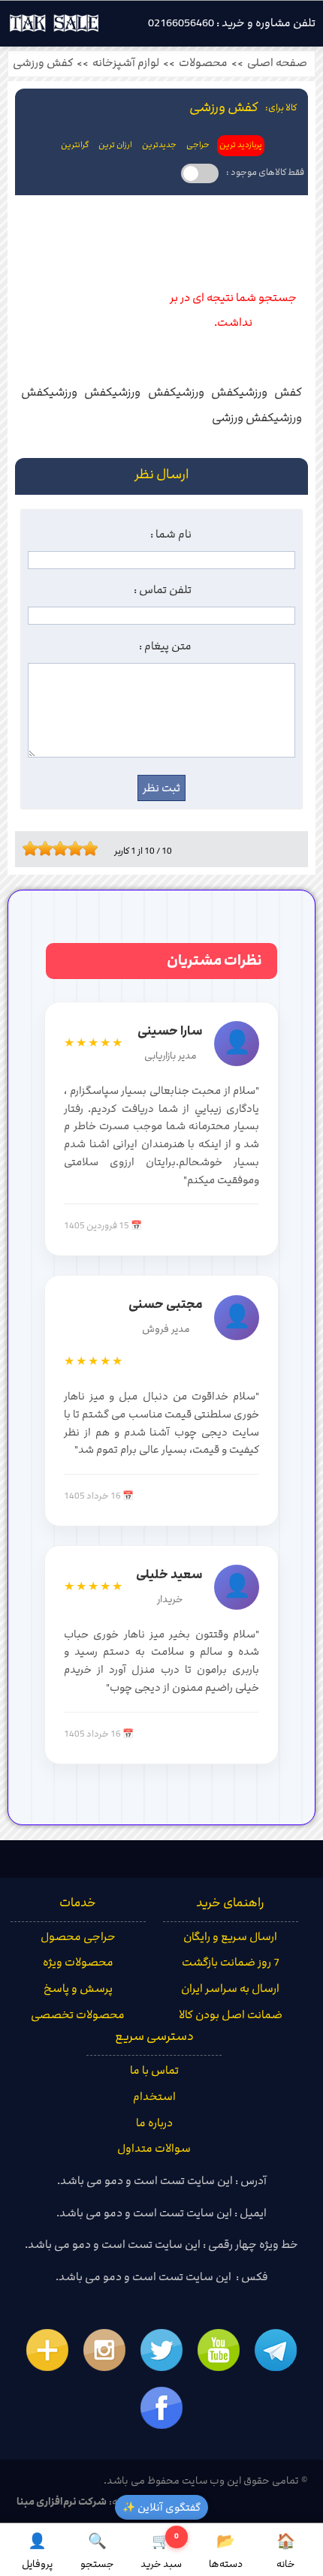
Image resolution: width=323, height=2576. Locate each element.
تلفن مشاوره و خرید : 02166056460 (232, 23)
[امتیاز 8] (79, 848)
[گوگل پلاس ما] (47, 2350)
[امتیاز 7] (71, 848)
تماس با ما (154, 2071)
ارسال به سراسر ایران (230, 1989)
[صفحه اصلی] (54, 27)
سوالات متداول (154, 2149)
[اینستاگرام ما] (104, 2350)
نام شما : (171, 535)
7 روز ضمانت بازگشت (231, 1963)
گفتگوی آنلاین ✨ (161, 2507)
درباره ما (154, 2123)
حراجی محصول (78, 1937)
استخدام (154, 2097)
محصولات (203, 63)
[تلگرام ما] (276, 2350)
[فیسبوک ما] (161, 2408)
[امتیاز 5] (56, 848)
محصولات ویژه (78, 1963)
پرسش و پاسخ (78, 1989)
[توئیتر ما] (161, 2350)
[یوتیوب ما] (219, 2350)
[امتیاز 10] (94, 848)
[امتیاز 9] (86, 848)
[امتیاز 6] (64, 848)
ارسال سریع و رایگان (230, 1937)
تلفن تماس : (163, 590)
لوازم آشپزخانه (126, 63)
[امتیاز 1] (26, 848)
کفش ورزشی (43, 63)
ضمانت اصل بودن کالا (231, 2015)
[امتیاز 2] (34, 848)
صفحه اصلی (277, 63)
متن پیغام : (165, 646)
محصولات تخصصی (78, 2015)
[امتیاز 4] (49, 848)
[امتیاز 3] (41, 848)
